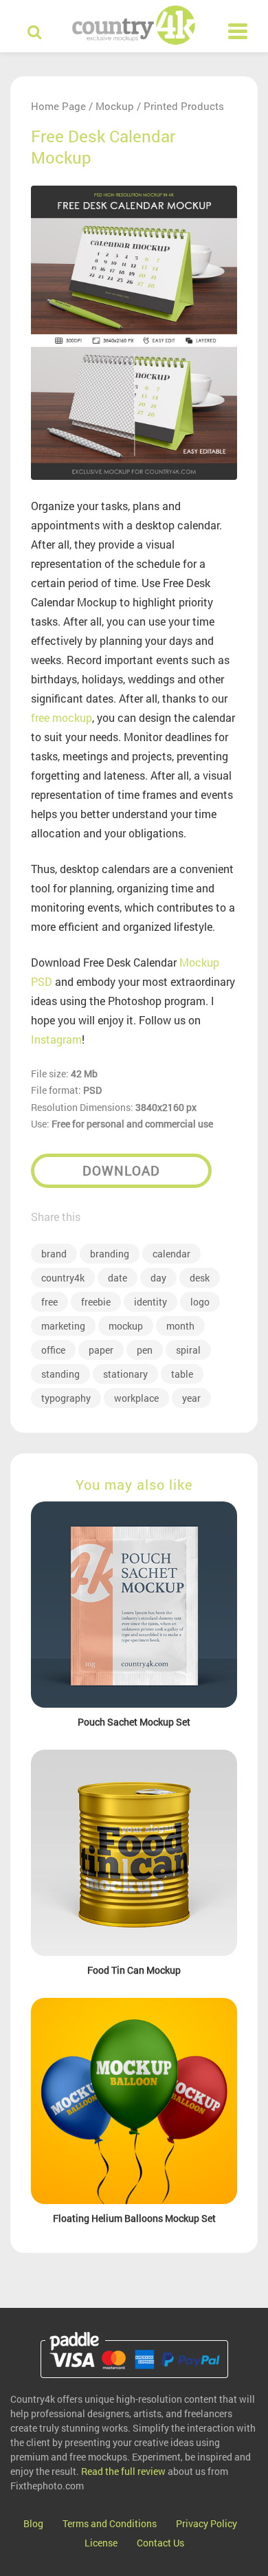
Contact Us (160, 2543)
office (53, 1350)
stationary (125, 1374)
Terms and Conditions (110, 2523)
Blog (33, 2523)
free (49, 1302)
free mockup (62, 717)
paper (101, 1350)
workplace (136, 1398)
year (191, 1398)
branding (110, 1254)
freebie (96, 1302)
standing (60, 1374)
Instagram (56, 1039)
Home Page (58, 106)
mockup (126, 1326)
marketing (63, 1326)
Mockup (115, 106)
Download (121, 1170)
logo (200, 1302)
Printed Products (184, 106)
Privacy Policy (206, 2523)
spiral (188, 1350)
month (180, 1326)
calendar (171, 1254)
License (101, 2543)
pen (145, 1350)
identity (150, 1302)
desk (200, 1278)
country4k (63, 1278)
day (158, 1278)
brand (54, 1254)
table (182, 1374)
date (118, 1278)
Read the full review (123, 2471)
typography (66, 1398)
